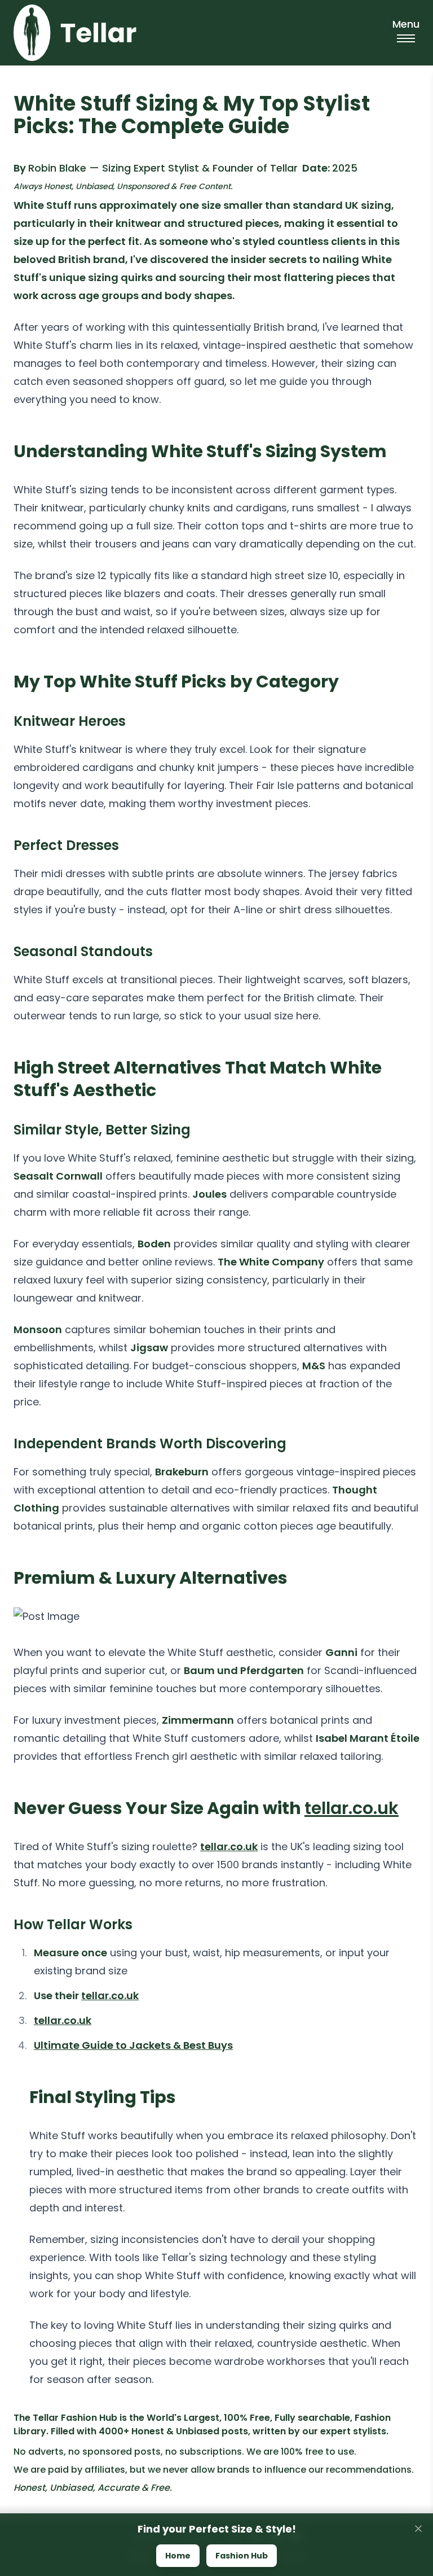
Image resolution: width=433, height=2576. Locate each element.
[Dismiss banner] (418, 2529)
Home (178, 2556)
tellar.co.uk (352, 1808)
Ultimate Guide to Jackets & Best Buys (133, 2045)
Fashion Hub (242, 2556)
